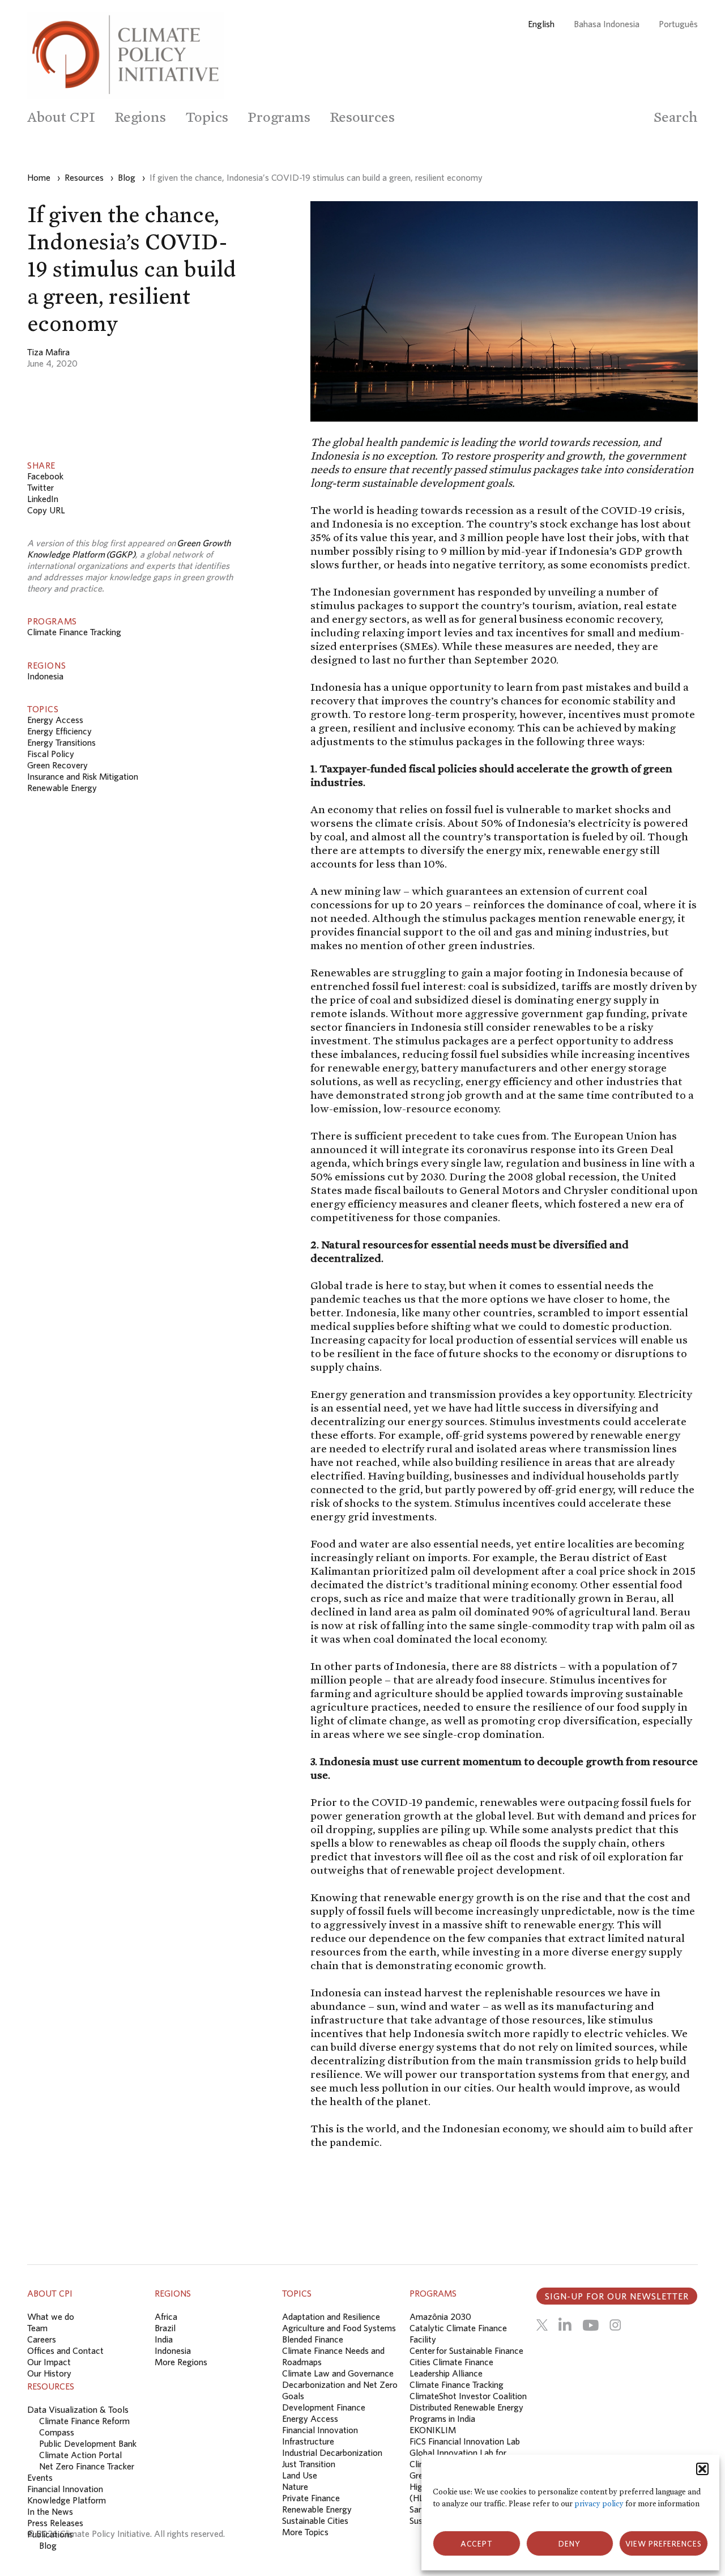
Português (678, 24)
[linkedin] (565, 2325)
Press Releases (55, 2523)
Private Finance (311, 2498)
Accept (477, 2544)
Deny (570, 2544)
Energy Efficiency (59, 731)
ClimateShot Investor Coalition (468, 2396)
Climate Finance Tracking (74, 632)
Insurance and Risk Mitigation (83, 776)
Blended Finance (313, 2339)
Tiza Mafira (48, 352)
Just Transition (309, 2464)
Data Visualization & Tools (78, 2409)
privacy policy (599, 2504)
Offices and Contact (65, 2350)
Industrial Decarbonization (332, 2452)
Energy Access (55, 720)
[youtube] (590, 2325)
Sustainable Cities (315, 2520)
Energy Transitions (61, 742)
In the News (50, 2511)
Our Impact (49, 2362)
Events (40, 2477)
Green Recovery (57, 765)
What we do (51, 2316)
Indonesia (45, 676)
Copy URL (46, 510)
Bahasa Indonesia (607, 24)
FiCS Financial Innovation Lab (465, 2441)
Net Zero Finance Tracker (87, 2466)
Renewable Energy (62, 788)
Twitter (40, 487)
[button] (702, 2469)
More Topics (305, 2532)
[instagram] (615, 2325)
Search (676, 117)
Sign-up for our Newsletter (617, 2296)
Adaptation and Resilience (331, 2316)
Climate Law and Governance (338, 2373)
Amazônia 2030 (440, 2316)
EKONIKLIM (433, 2430)
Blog (48, 2545)
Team (37, 2328)
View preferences (664, 2544)
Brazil (165, 2328)
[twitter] (542, 2325)
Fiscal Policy (51, 754)
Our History (49, 2373)
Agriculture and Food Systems (339, 2328)
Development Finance (324, 2407)
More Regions (181, 2362)
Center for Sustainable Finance (466, 2350)
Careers (42, 2339)
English (541, 24)
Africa (166, 2316)
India (164, 2339)
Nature (295, 2486)
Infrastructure (308, 2441)
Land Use (300, 2475)
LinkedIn (43, 499)
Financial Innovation (320, 2430)
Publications (50, 2534)
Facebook (45, 476)
